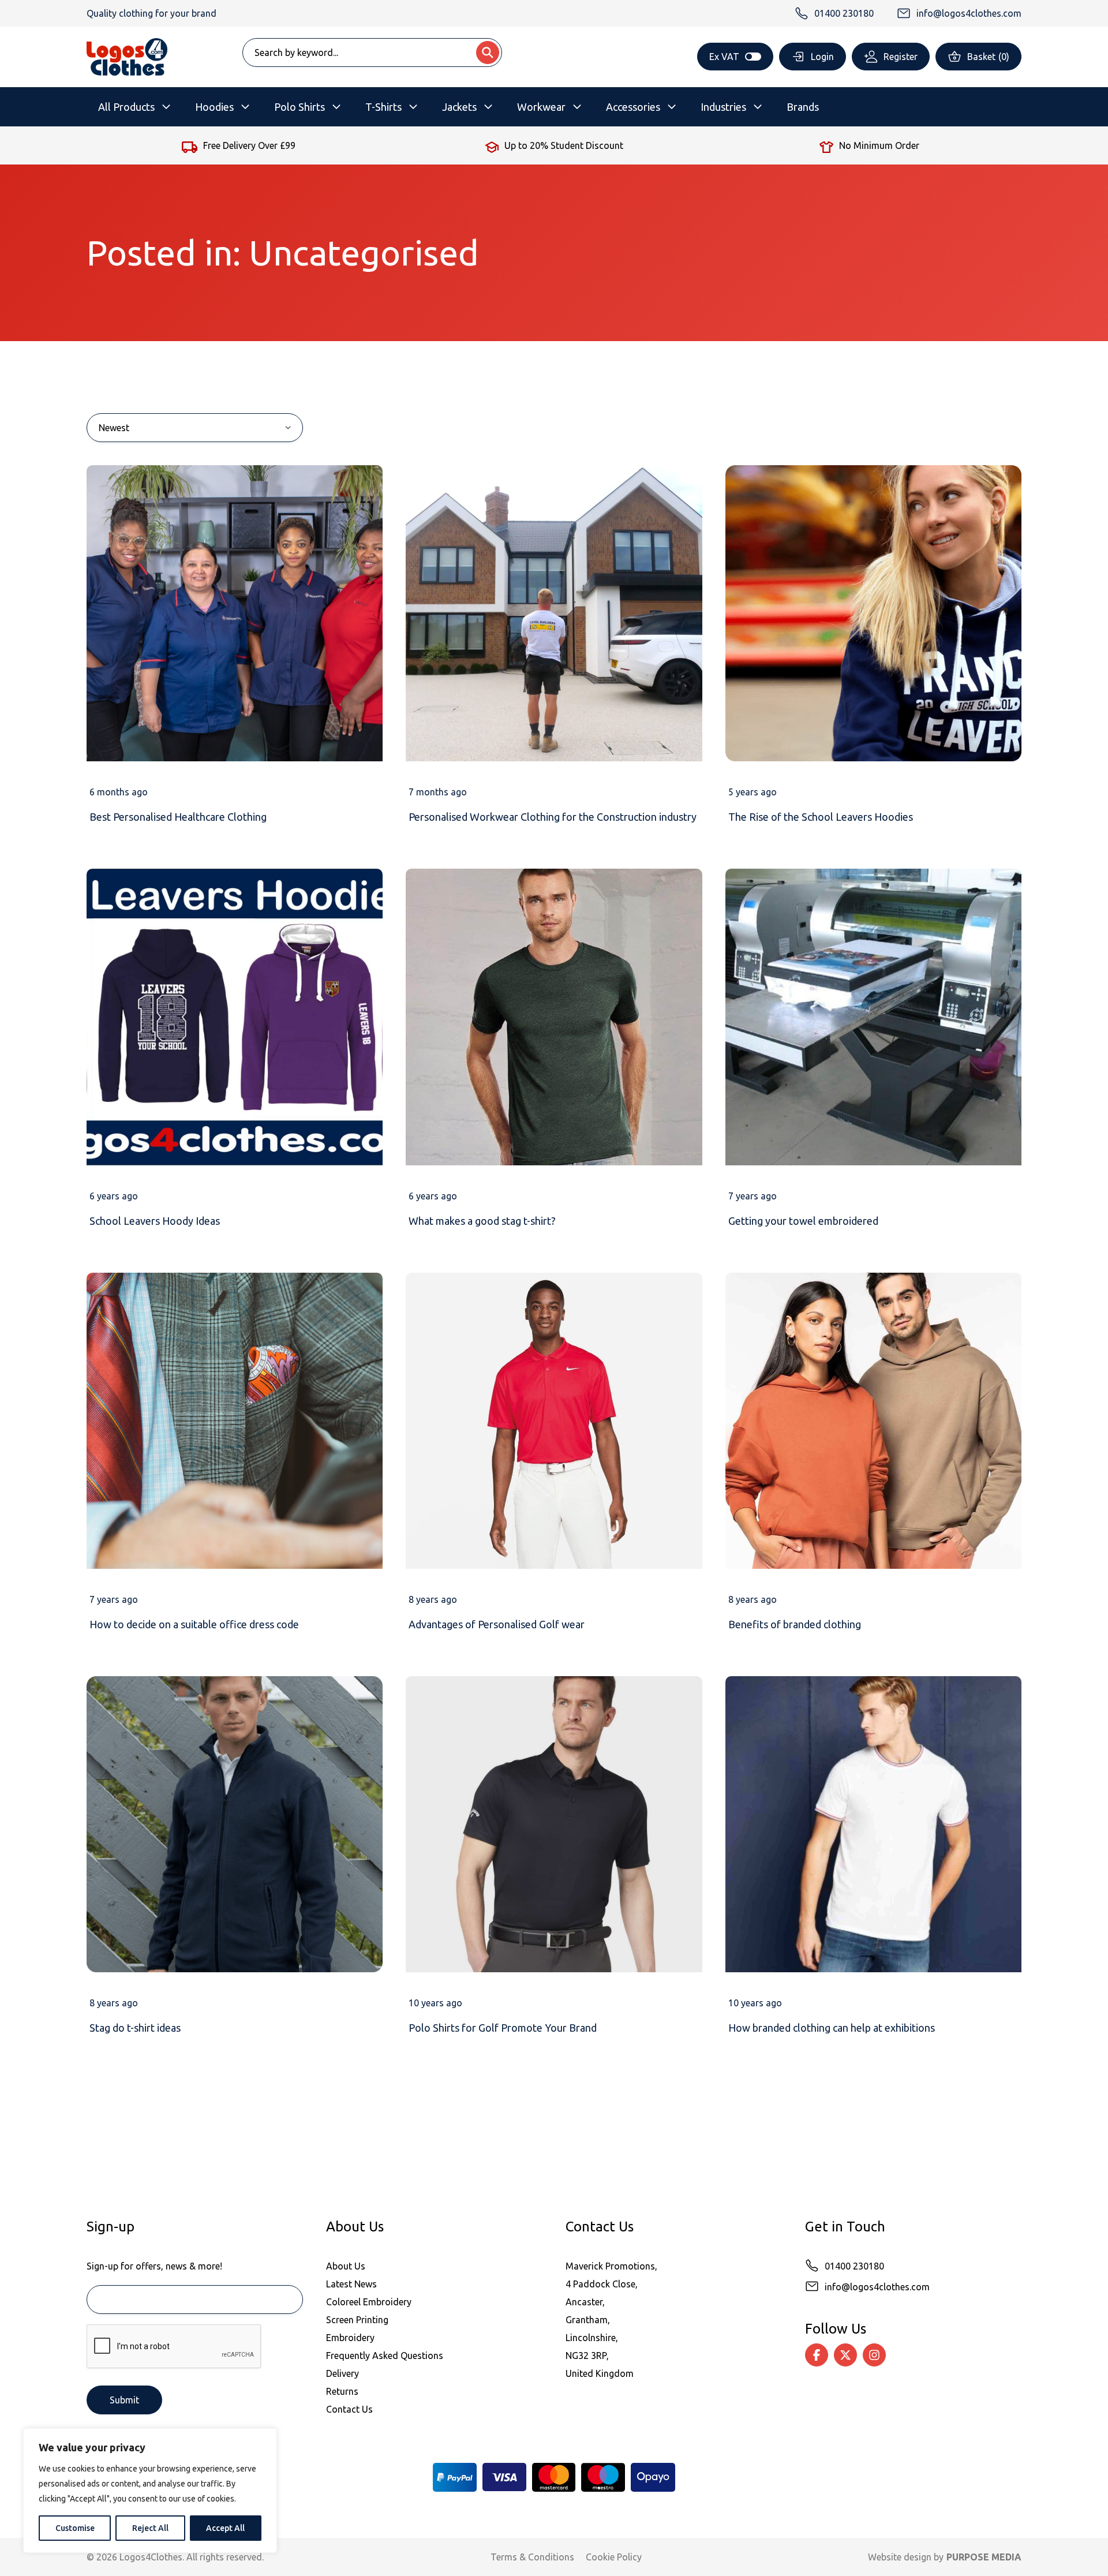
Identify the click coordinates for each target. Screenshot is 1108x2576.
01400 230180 (854, 2266)
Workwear (541, 107)
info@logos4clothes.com (877, 2287)
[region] (150, 2491)
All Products (126, 107)
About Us (346, 2266)
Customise (75, 2528)
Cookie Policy (614, 2557)
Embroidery (350, 2338)
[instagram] (874, 2355)
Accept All (225, 2528)
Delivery (342, 2373)
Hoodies (214, 107)
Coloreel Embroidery (369, 2302)
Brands (803, 107)
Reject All (150, 2528)
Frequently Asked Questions (385, 2356)
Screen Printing (357, 2320)
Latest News (351, 2284)
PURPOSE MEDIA (984, 2557)
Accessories (633, 107)
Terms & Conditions (532, 2557)
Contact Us (349, 2409)
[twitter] (845, 2355)
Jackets (459, 107)
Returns (342, 2391)
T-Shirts (383, 107)
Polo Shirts (300, 107)
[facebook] (817, 2355)
